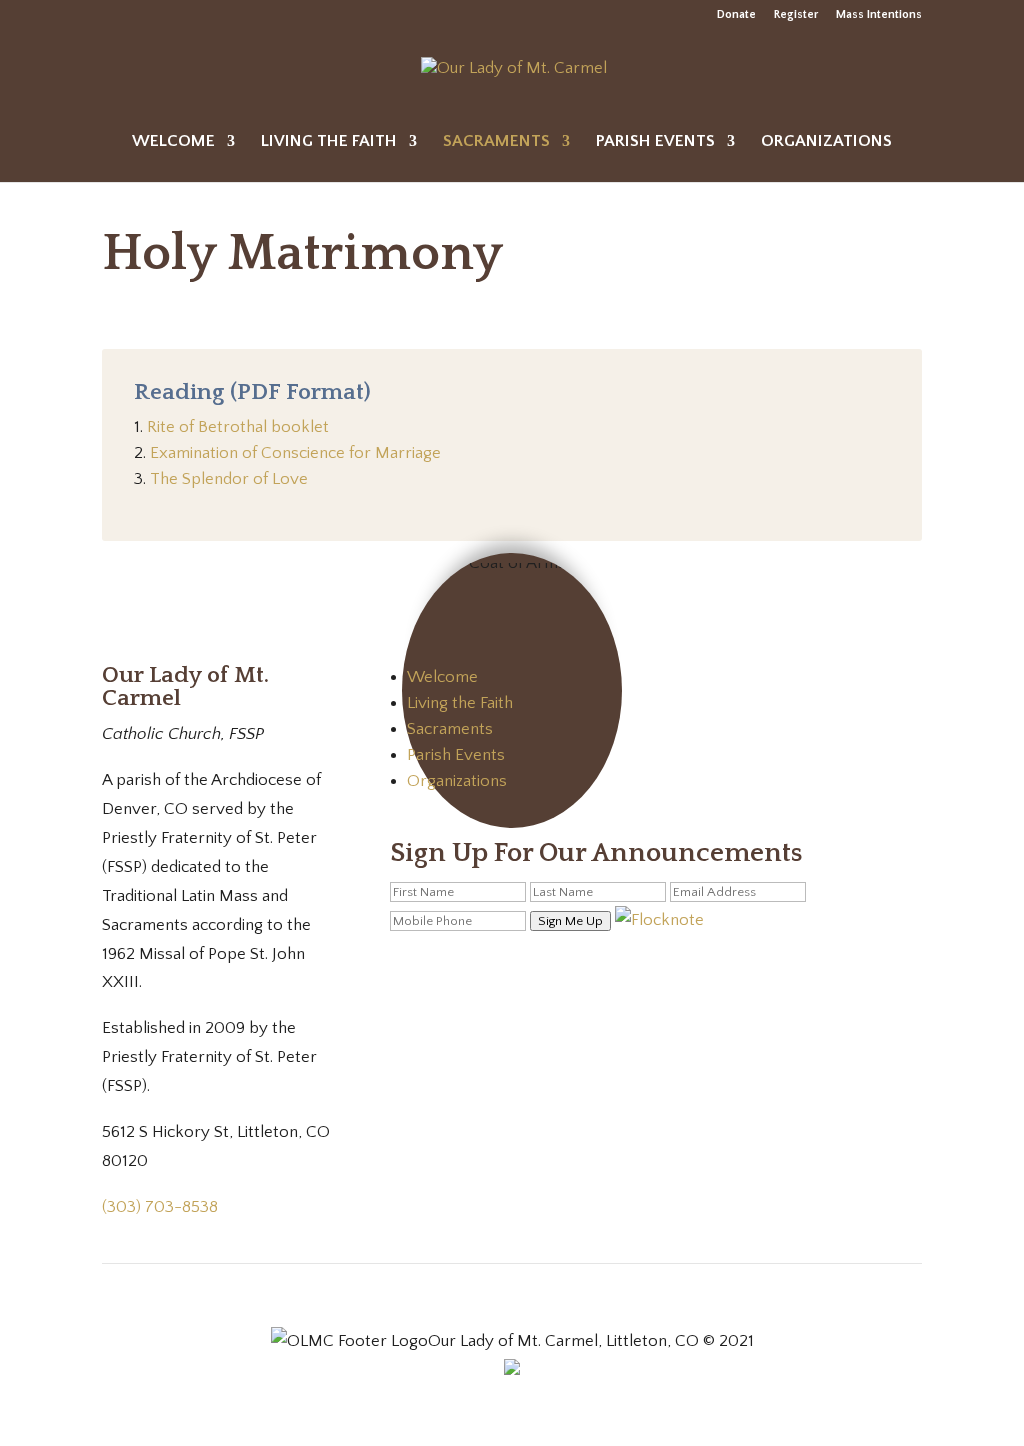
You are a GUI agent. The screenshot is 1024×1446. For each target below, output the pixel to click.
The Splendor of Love (229, 479)
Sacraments (496, 142)
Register (796, 15)
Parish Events (655, 142)
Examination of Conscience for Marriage (295, 453)
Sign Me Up (570, 921)
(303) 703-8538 (160, 1207)
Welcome (173, 142)
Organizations (826, 142)
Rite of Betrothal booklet (238, 427)
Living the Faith (329, 142)
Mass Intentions (879, 15)
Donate (736, 15)
